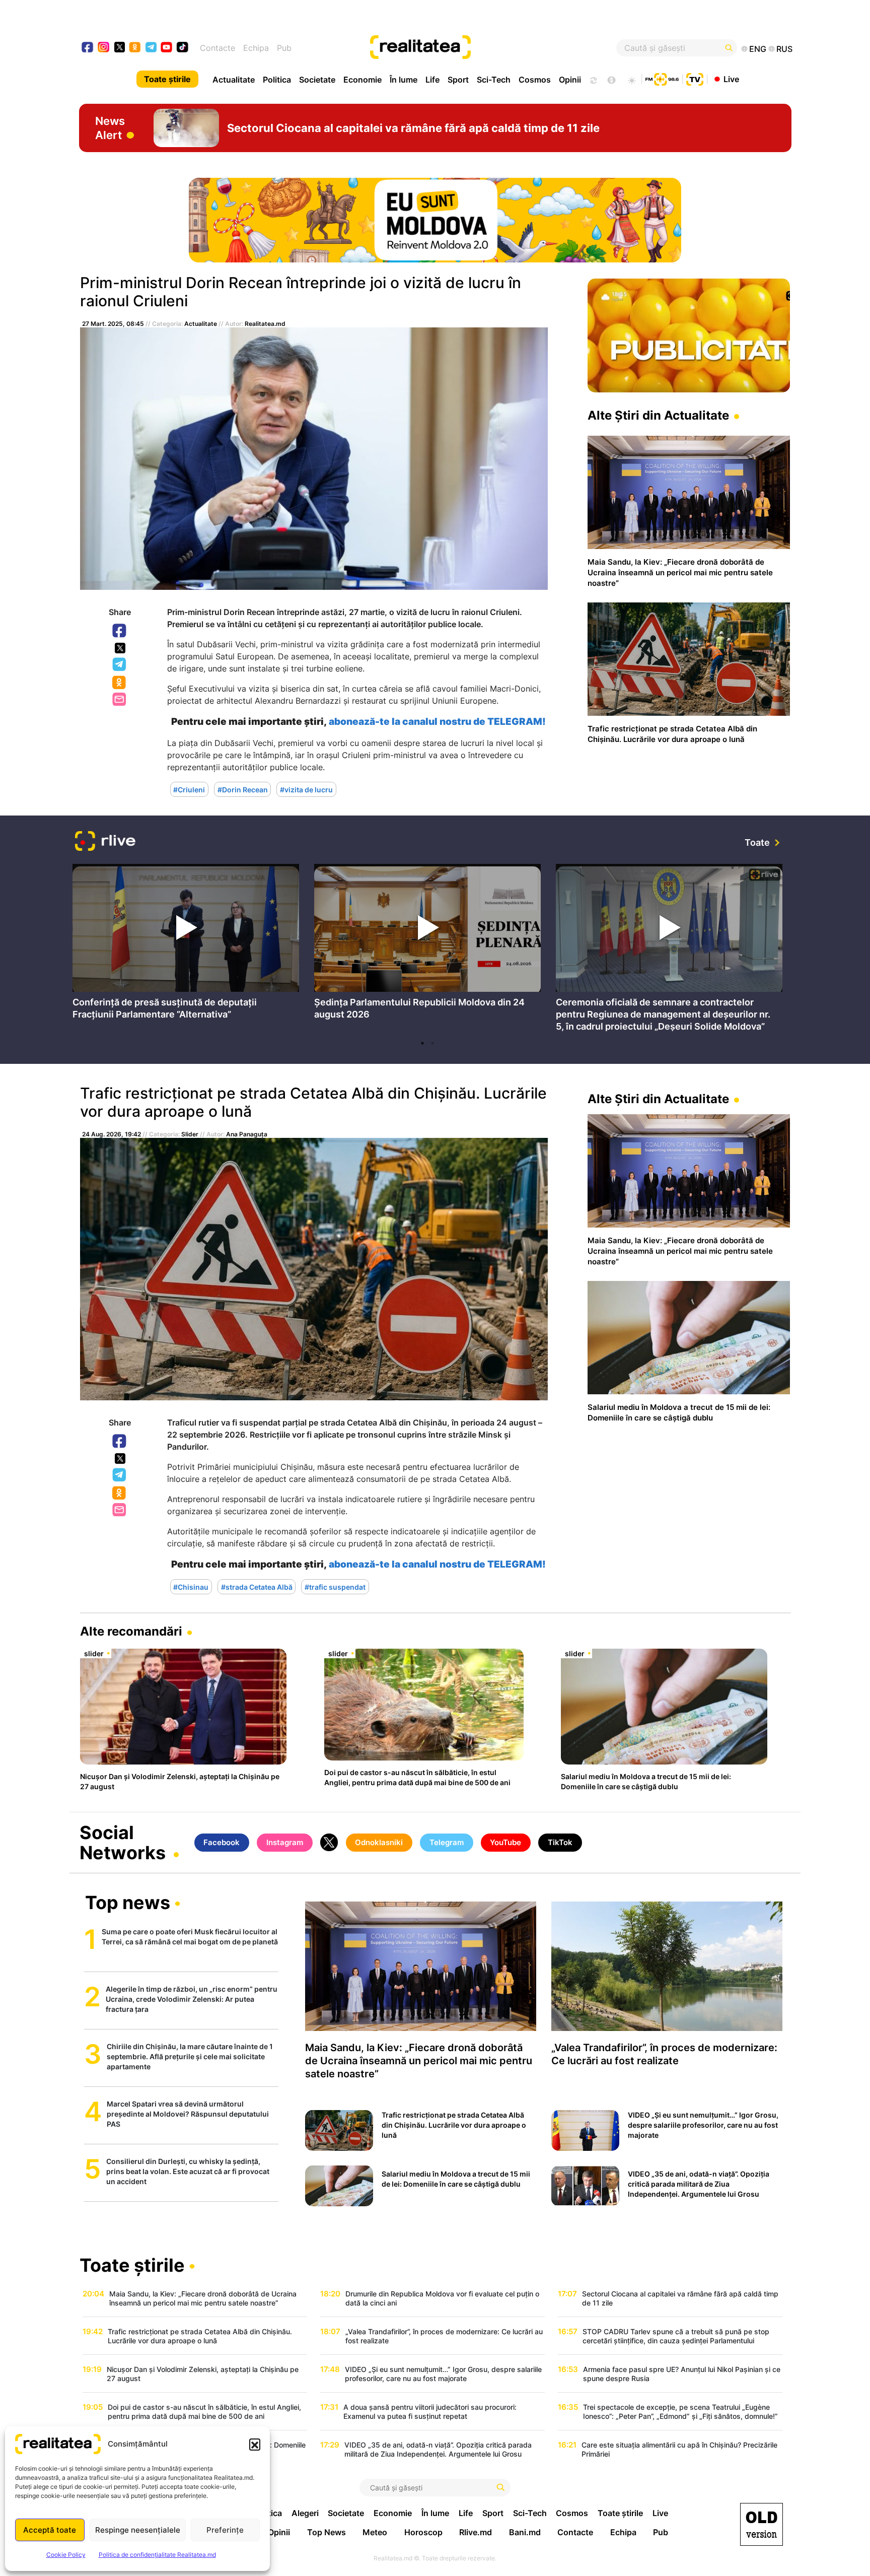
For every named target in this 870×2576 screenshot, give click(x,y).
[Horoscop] (593, 79)
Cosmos (535, 80)
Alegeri (305, 2513)
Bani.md (525, 2532)
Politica (277, 80)
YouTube (505, 1842)
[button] (255, 2444)
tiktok (183, 48)
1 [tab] (422, 1043)
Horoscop (423, 2532)
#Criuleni (189, 790)
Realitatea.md (265, 324)
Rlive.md (476, 2532)
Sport (458, 80)
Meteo (375, 2532)
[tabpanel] (186, 944)
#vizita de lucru (306, 790)
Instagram (285, 1842)
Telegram (120, 665)
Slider (190, 1134)
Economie (362, 80)
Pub (284, 48)
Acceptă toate (50, 2530)
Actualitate (234, 80)
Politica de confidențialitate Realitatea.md (157, 2555)
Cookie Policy (66, 2555)
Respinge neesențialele (138, 2530)
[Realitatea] (471, 48)
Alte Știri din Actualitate (658, 415)
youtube (167, 48)
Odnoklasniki (120, 683)
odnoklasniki (135, 48)
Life (432, 80)
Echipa (256, 48)
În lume (404, 80)
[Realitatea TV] (695, 78)
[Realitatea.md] (762, 2524)
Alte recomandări (131, 1631)
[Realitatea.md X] (120, 47)
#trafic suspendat (335, 1586)
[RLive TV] (105, 842)
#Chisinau (191, 1586)
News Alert (110, 128)
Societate (317, 80)
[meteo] (632, 79)
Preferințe (225, 2530)
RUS (784, 49)
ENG (758, 49)
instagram (104, 48)
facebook (88, 48)
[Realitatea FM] (662, 78)
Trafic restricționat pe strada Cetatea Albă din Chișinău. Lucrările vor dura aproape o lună (313, 1102)
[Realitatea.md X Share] (120, 648)
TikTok (560, 1842)
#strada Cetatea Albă (257, 1586)
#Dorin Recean (243, 790)
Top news (128, 1904)
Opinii (570, 80)
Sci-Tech (494, 80)
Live (731, 79)
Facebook (120, 631)
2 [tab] (432, 1043)
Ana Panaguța (247, 1134)
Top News (327, 2532)
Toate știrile (167, 79)
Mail (120, 700)
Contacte (217, 48)
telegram (151, 48)
